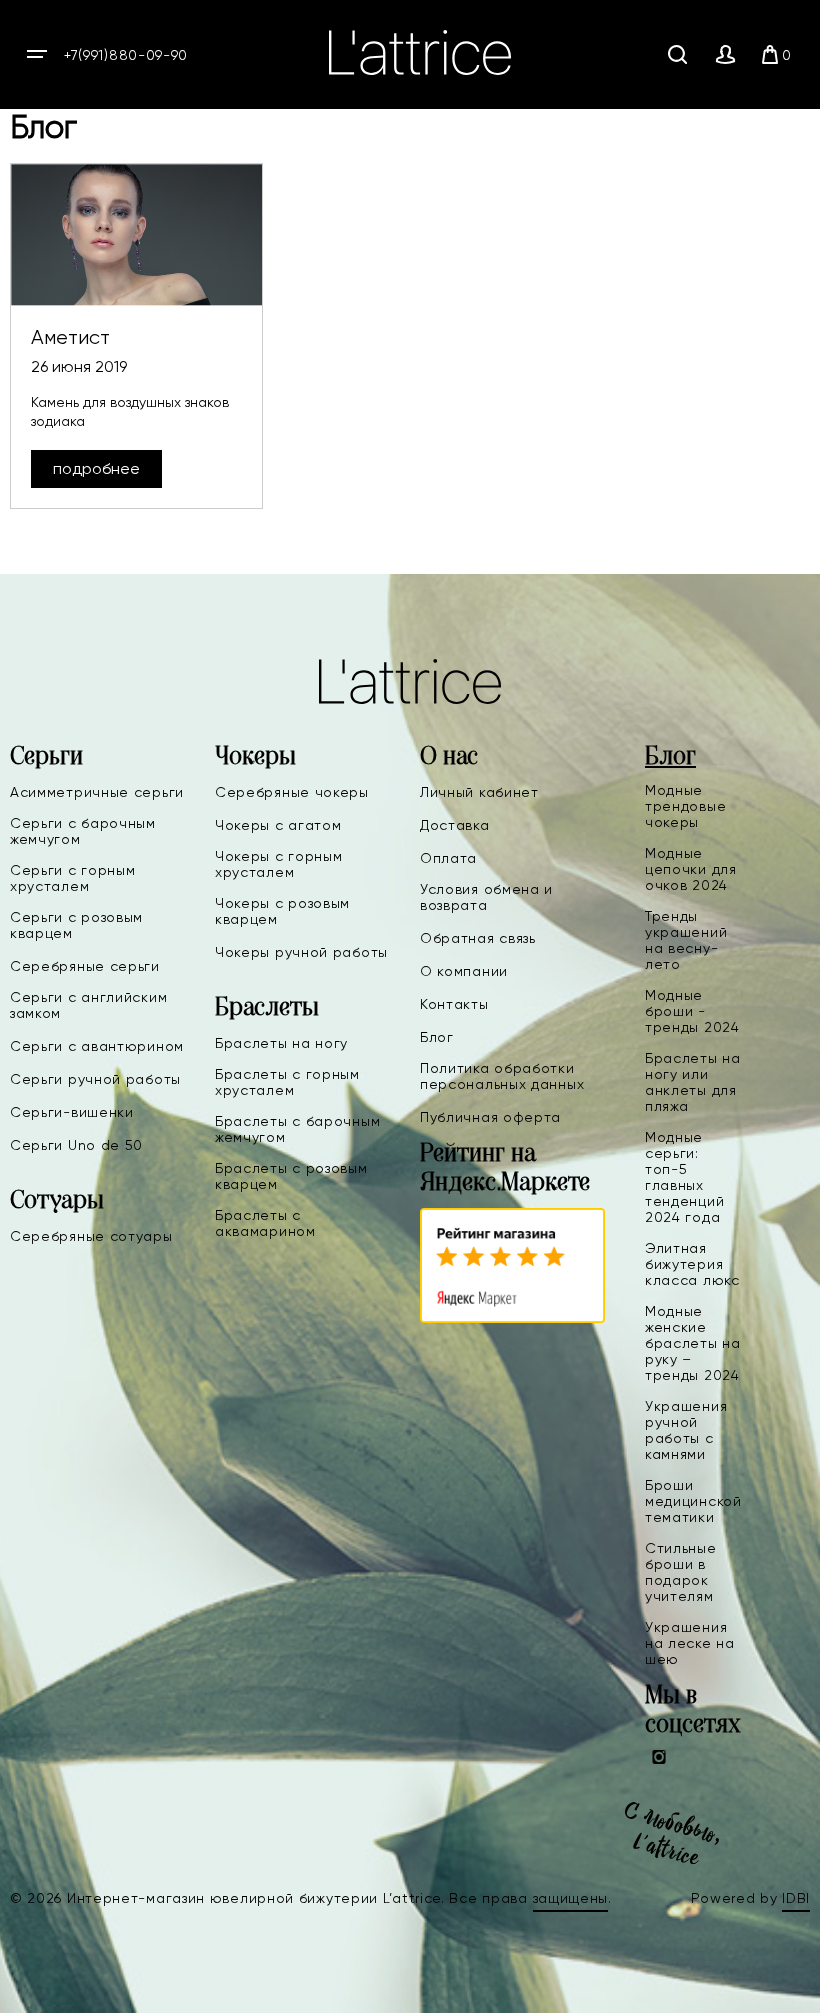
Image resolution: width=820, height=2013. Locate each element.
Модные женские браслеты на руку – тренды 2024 (693, 1343)
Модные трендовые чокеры (685, 806)
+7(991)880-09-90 (126, 55)
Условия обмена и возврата (486, 897)
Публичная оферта (490, 1117)
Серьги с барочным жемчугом (83, 831)
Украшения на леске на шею (690, 1643)
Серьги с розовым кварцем (76, 925)
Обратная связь (478, 938)
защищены (571, 1898)
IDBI (796, 1898)
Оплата (448, 858)
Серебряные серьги (85, 966)
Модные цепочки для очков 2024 (691, 869)
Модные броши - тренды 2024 (692, 1011)
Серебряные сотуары (91, 1236)
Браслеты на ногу (281, 1043)
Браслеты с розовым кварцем (291, 1176)
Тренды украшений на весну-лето (686, 940)
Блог (437, 1037)
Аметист (70, 337)
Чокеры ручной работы (301, 952)
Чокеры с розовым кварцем (282, 911)
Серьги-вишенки (72, 1112)
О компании (464, 971)
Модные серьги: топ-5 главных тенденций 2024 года (684, 1177)
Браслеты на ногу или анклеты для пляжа (693, 1082)
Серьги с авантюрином (97, 1046)
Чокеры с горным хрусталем (279, 864)
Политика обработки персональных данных (502, 1076)
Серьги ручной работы (95, 1079)
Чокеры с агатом (278, 825)
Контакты (454, 1004)
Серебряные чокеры (292, 792)
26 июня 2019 (79, 366)
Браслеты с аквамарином (265, 1223)
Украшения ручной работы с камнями (686, 1430)
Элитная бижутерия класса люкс (692, 1264)
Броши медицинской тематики (693, 1501)
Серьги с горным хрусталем (73, 878)
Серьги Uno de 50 (76, 1145)
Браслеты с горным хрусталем (287, 1082)
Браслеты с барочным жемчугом (297, 1129)
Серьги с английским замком (88, 1005)
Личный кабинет (479, 792)
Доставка (455, 825)
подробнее (96, 468)
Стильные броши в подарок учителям (681, 1572)
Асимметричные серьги (97, 792)
